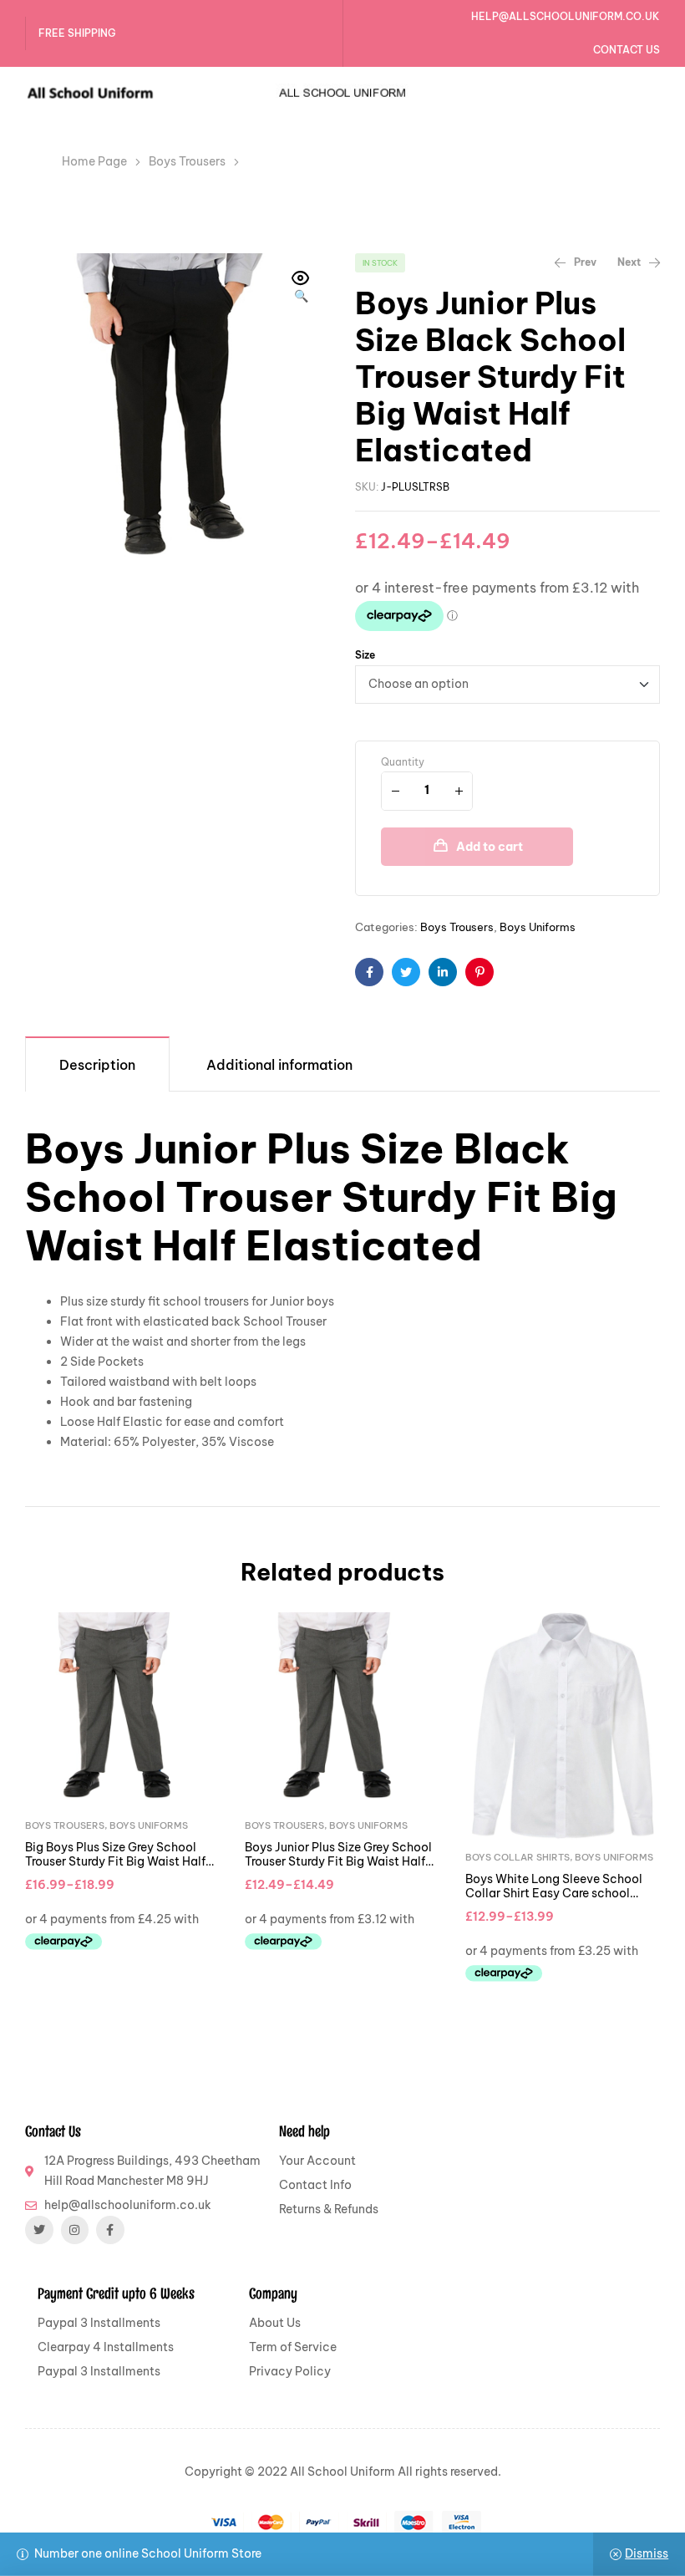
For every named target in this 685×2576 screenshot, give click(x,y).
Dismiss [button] (647, 2553)
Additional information (279, 1065)
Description (97, 1065)
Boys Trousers (187, 161)
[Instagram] (75, 2230)
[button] (301, 288)
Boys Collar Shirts (518, 1857)
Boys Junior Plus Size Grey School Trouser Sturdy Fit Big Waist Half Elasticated (338, 1862)
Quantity (403, 762)
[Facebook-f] (110, 2230)
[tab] (97, 1064)
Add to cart (490, 847)
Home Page (94, 161)
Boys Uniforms (538, 927)
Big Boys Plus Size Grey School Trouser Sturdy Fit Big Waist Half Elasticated (115, 1862)
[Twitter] (39, 2230)
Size (365, 655)
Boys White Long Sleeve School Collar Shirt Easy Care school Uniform (554, 1894)
